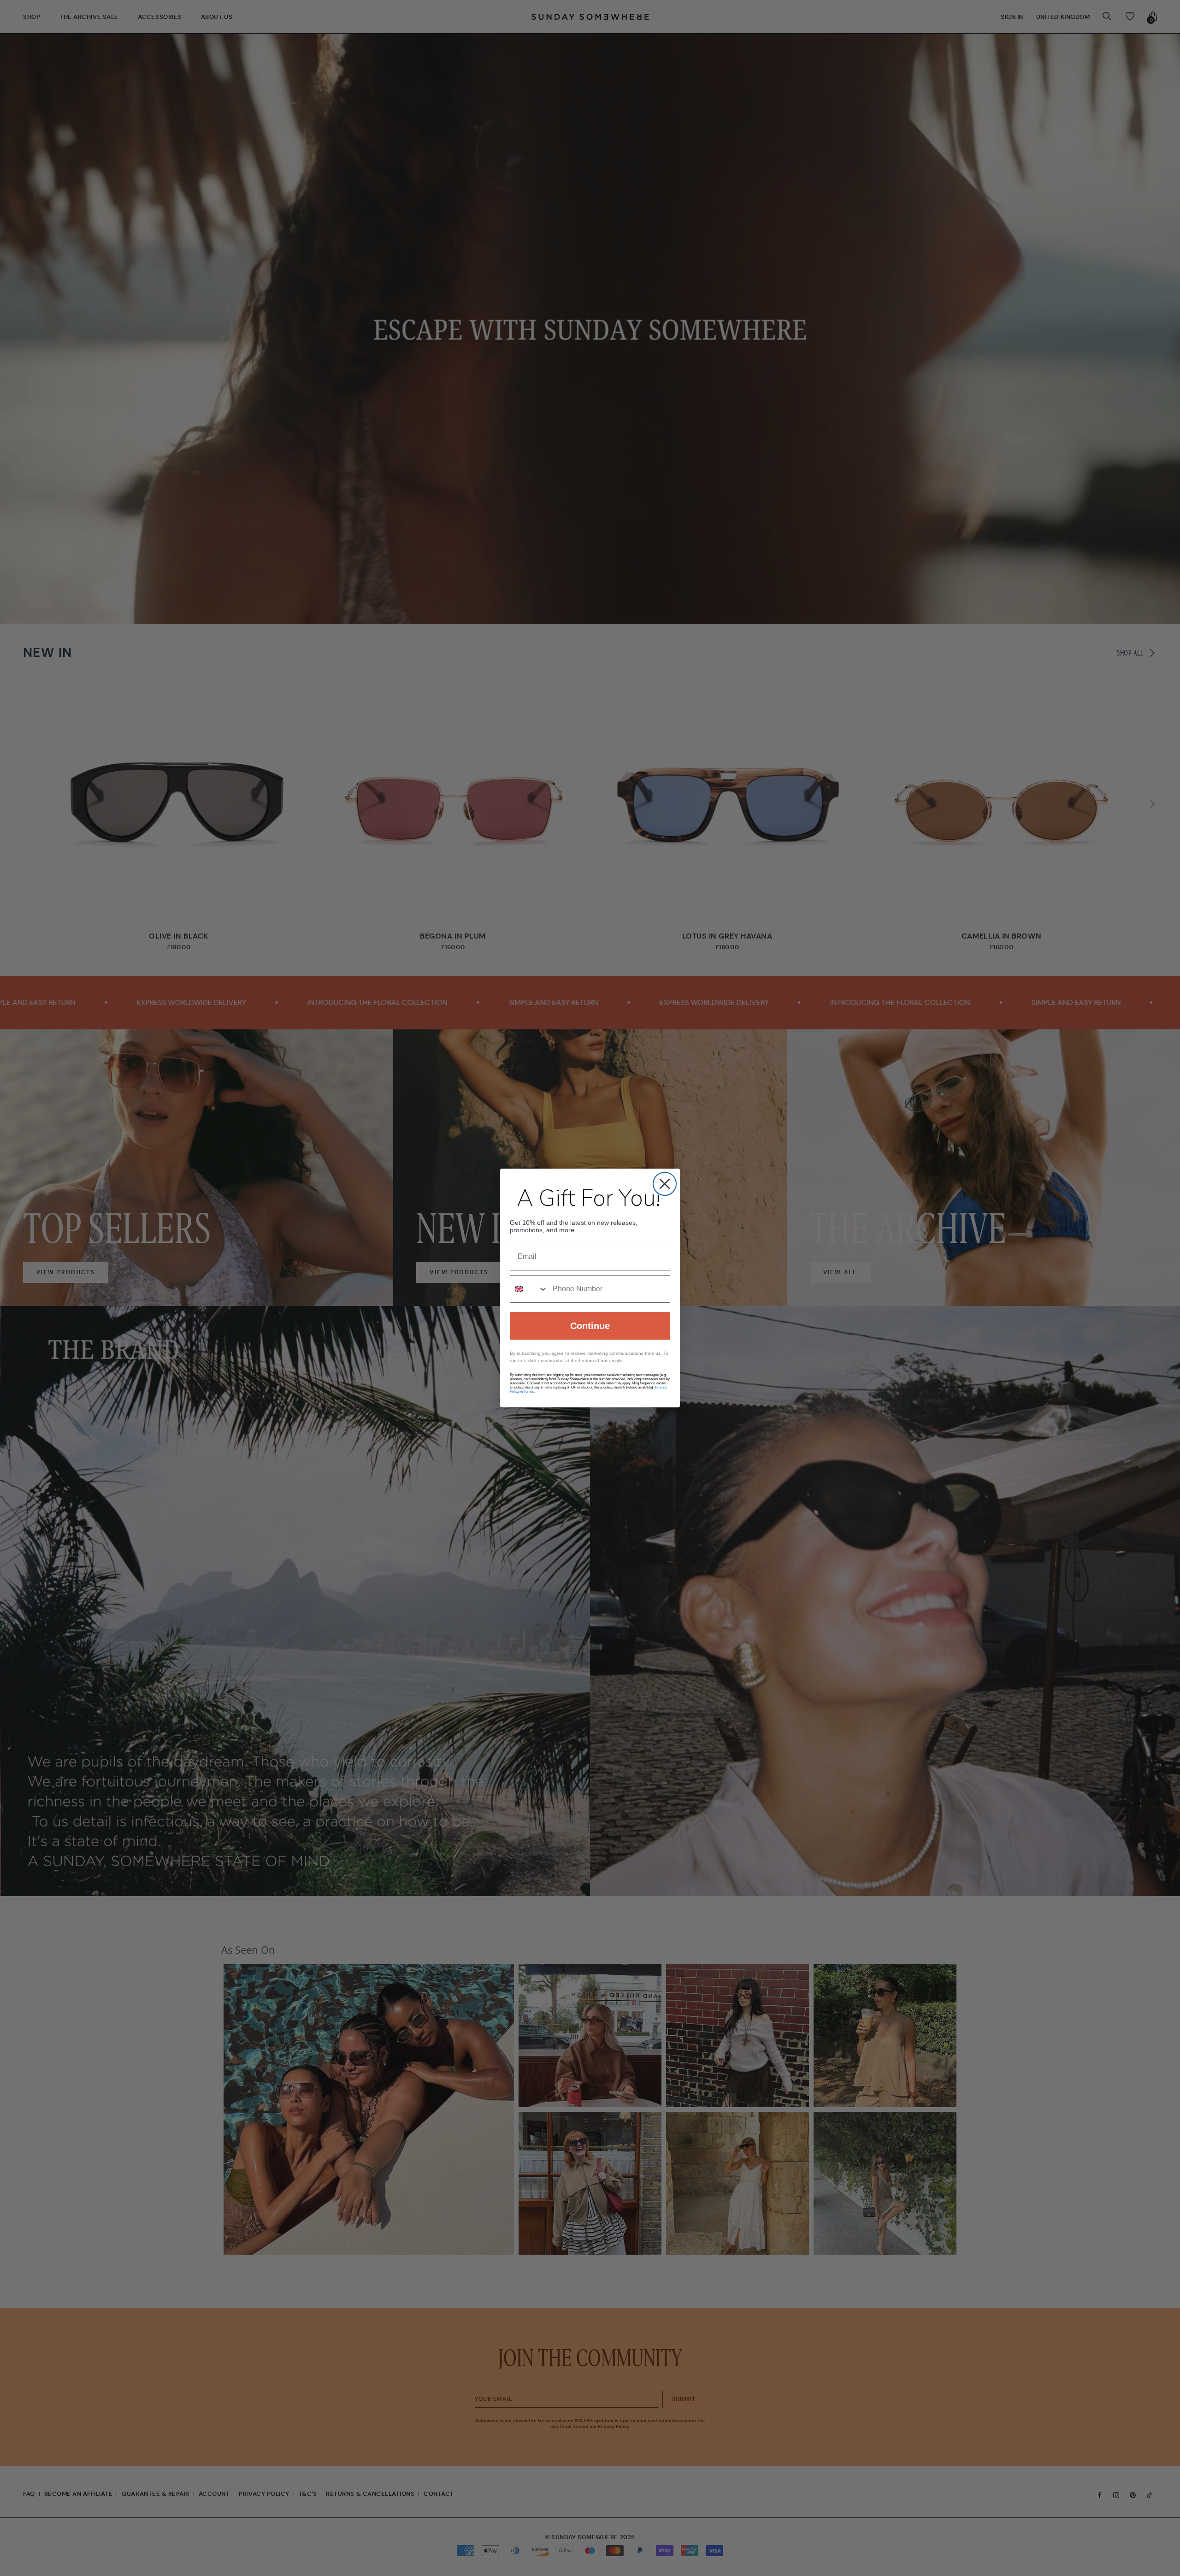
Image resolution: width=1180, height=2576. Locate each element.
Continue (590, 1326)
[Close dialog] (665, 1184)
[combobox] (529, 1289)
